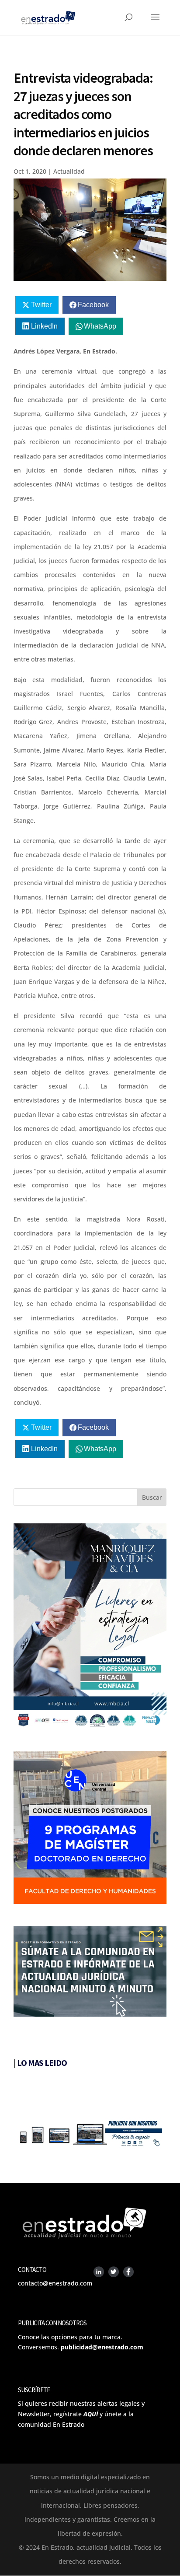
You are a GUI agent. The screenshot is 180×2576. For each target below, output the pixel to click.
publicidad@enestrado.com (102, 2347)
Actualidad (69, 171)
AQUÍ (91, 2414)
